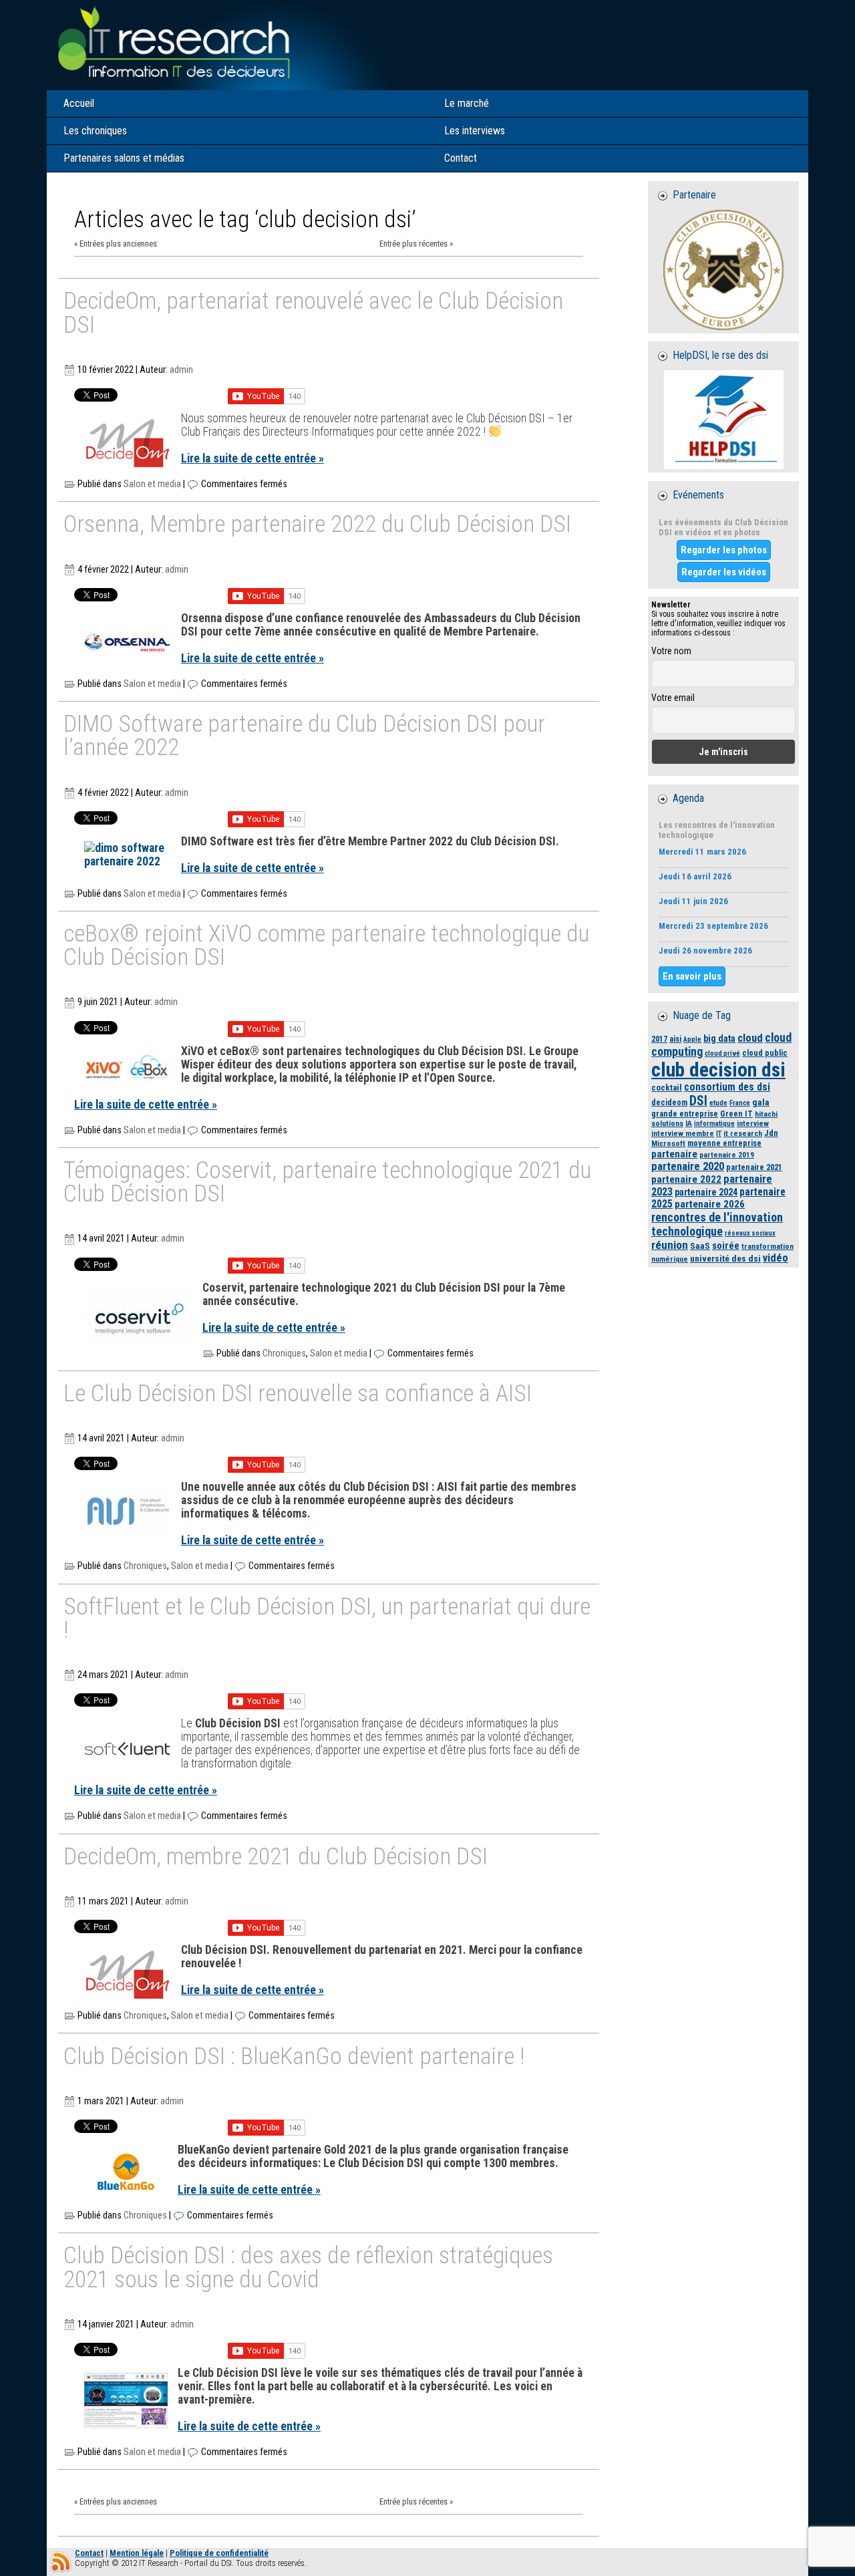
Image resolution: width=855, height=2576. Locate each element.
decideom (669, 1102)
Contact (89, 2553)
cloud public (765, 1053)
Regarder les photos (724, 550)
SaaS (700, 1246)
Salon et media (152, 484)
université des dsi (725, 1258)
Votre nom (671, 651)
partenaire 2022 (686, 1179)
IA (689, 1123)
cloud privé (722, 1053)
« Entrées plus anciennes (116, 244)
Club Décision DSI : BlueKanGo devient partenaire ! (294, 2057)
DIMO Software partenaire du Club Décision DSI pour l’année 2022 (304, 737)
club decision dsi (718, 1070)
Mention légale (137, 2553)
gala (761, 1102)
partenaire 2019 (727, 1155)
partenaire (674, 1154)
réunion (670, 1245)
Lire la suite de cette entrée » (252, 458)
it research (743, 1133)
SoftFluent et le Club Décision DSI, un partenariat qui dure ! (327, 1619)
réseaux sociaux (750, 1233)
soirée (726, 1246)
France (740, 1103)
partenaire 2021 (754, 1167)
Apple (692, 1039)
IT (719, 1134)
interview (753, 1123)
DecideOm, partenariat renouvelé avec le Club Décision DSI (313, 314)
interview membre (683, 1133)
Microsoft (668, 1143)
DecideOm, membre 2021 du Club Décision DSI (276, 1858)
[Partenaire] (723, 270)
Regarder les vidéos (724, 572)
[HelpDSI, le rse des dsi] (723, 420)
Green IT (736, 1114)
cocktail (667, 1088)
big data (719, 1038)
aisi (675, 1039)
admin (181, 370)
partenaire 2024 (706, 1192)
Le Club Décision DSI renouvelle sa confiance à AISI (298, 1395)
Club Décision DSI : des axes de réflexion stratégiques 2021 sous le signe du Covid (308, 2268)
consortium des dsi (727, 1087)
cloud (750, 1038)
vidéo (776, 1258)
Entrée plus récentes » (416, 244)
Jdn (771, 1133)
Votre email (673, 698)
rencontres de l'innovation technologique (717, 1224)
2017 (659, 1039)
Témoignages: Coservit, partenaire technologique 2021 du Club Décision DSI (327, 1183)
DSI (698, 1101)
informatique (714, 1124)
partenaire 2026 (710, 1204)
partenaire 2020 (688, 1166)
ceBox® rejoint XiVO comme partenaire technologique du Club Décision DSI (326, 947)
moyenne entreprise (724, 1143)
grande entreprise (685, 1114)
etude (718, 1103)
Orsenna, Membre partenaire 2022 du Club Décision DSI (317, 525)
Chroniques (284, 1353)
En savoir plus (692, 976)
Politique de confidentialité (219, 2553)
